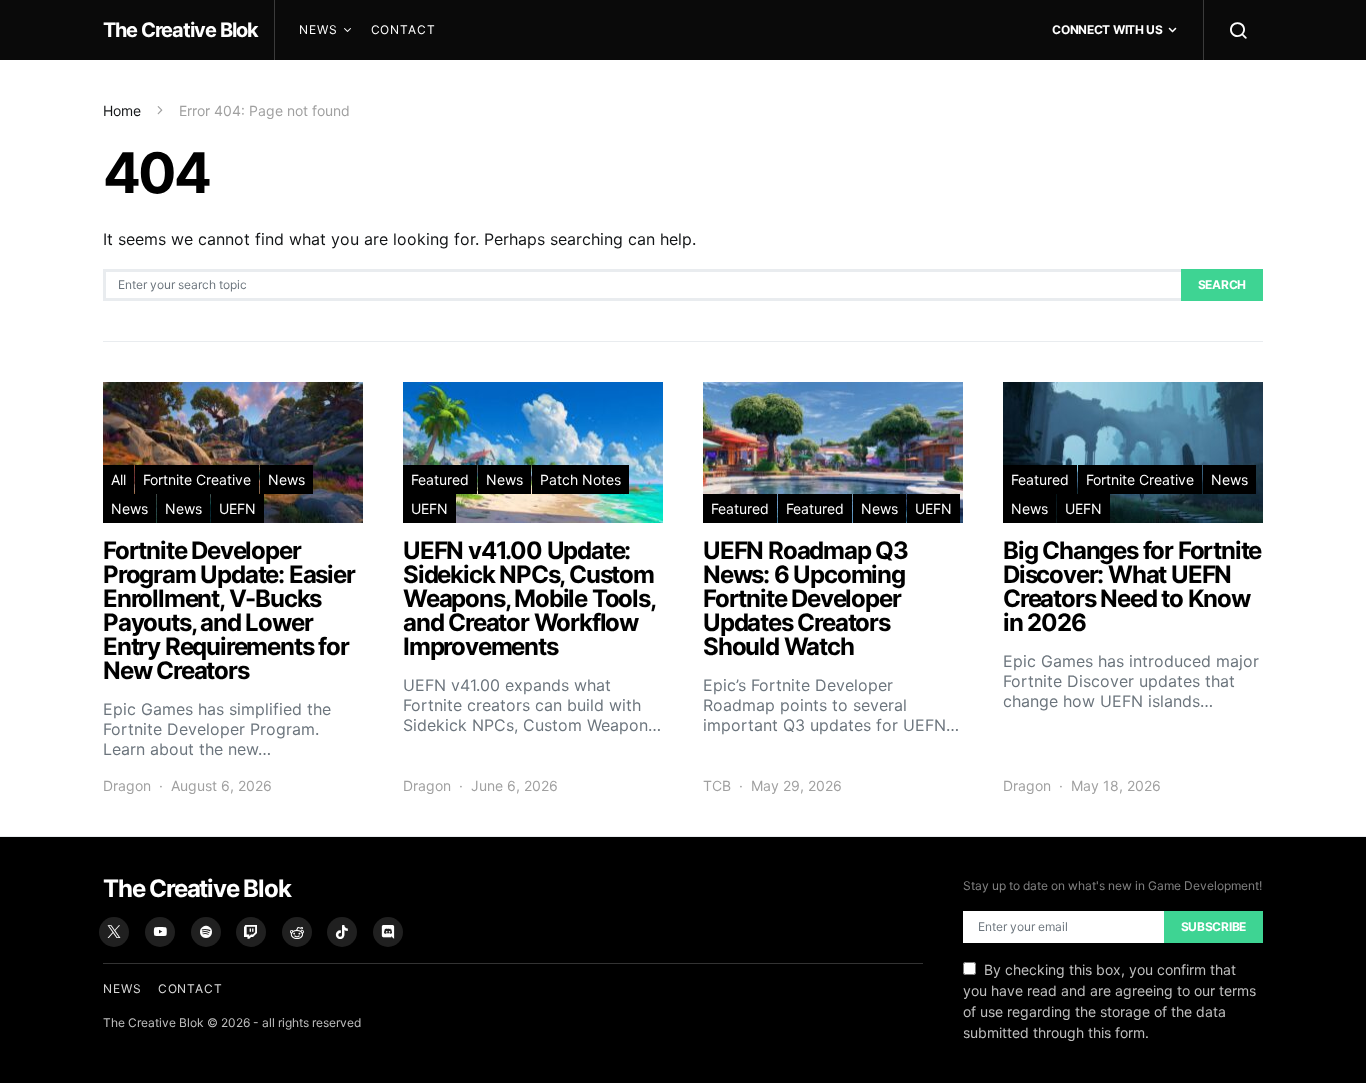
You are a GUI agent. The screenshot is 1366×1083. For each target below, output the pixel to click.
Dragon (127, 785)
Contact (403, 29)
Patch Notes (580, 479)
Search (1222, 284)
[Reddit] (297, 932)
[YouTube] (160, 932)
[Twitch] (251, 932)
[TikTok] (342, 932)
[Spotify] (206, 932)
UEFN (237, 508)
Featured (440, 479)
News (318, 29)
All (118, 479)
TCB (717, 785)
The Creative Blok (180, 30)
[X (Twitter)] (114, 932)
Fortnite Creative (197, 479)
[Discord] (388, 932)
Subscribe (1213, 926)
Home (122, 110)
